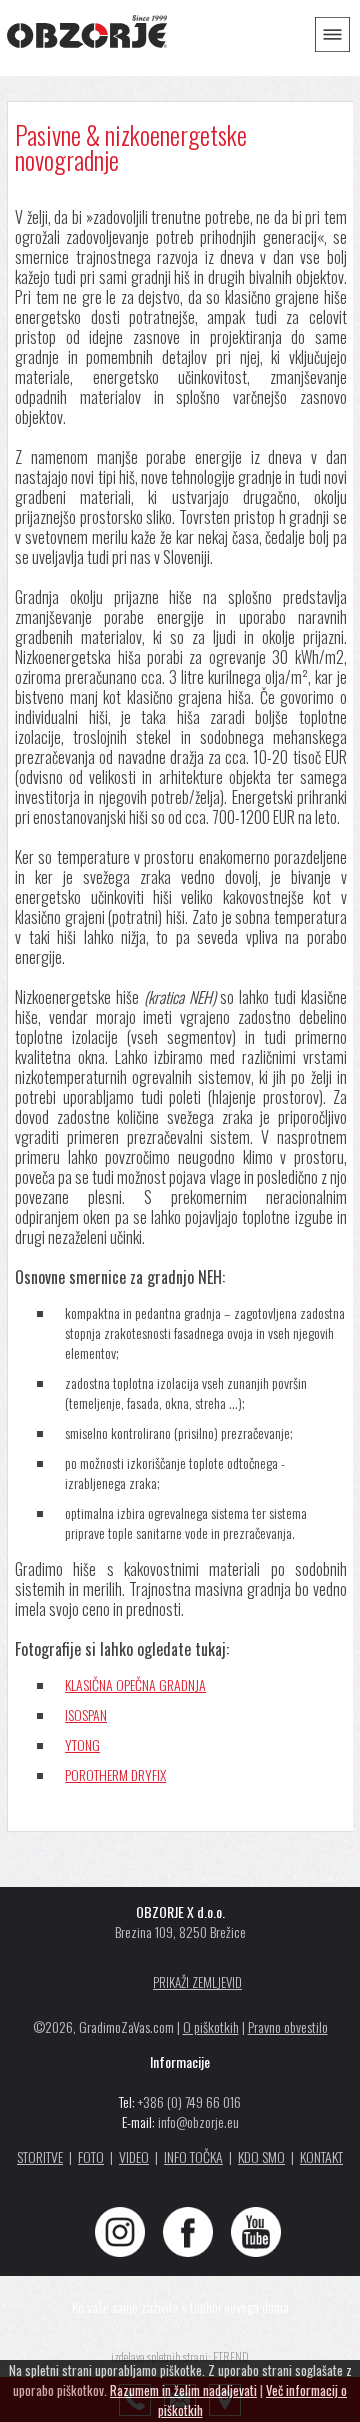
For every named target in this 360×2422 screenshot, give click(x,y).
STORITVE (40, 2156)
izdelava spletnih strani (159, 2356)
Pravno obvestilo (288, 2026)
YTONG (82, 1744)
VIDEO (134, 2156)
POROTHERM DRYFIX (115, 1774)
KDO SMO (261, 2156)
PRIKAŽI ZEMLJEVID (197, 1982)
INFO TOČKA (193, 2156)
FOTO (91, 2156)
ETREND (231, 2356)
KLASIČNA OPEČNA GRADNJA (135, 1684)
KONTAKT (321, 2156)
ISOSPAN (86, 1714)
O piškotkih (211, 2026)
